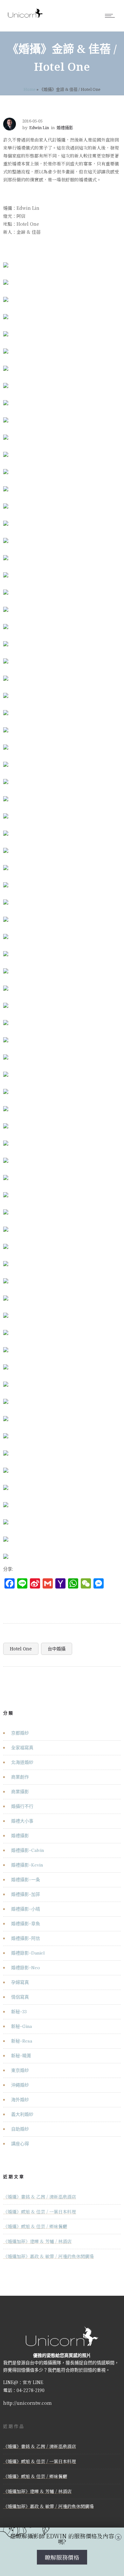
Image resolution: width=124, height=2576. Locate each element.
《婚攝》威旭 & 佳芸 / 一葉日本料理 (40, 2212)
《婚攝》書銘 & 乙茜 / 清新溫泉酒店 (40, 2197)
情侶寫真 (20, 1997)
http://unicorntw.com (28, 2403)
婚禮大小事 (22, 1821)
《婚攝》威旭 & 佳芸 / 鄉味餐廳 (35, 2226)
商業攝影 (20, 1792)
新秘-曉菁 (21, 2056)
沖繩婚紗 (20, 2085)
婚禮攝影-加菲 (26, 1894)
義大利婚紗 (22, 2114)
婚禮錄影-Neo (26, 1968)
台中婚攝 (57, 1649)
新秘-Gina (21, 2026)
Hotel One (21, 1649)
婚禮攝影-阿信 (26, 1938)
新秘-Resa (22, 2041)
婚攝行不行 (22, 1806)
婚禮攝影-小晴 (26, 1909)
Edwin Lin (39, 128)
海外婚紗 (20, 2100)
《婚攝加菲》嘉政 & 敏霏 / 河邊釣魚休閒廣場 (48, 2256)
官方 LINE (33, 2382)
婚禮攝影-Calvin (28, 1850)
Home (30, 89)
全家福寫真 (22, 1748)
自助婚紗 (20, 2129)
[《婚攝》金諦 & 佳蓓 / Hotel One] (6, 261)
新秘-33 (19, 2012)
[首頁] (25, 17)
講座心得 (20, 2144)
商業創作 (20, 1777)
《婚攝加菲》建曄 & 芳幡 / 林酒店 (37, 2241)
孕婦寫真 (20, 1982)
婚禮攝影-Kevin (27, 1865)
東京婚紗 (20, 2070)
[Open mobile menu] (111, 16)
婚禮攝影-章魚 (26, 1924)
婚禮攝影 (20, 1836)
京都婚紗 (20, 1733)
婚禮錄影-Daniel (28, 1953)
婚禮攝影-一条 (26, 1880)
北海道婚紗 (22, 1762)
